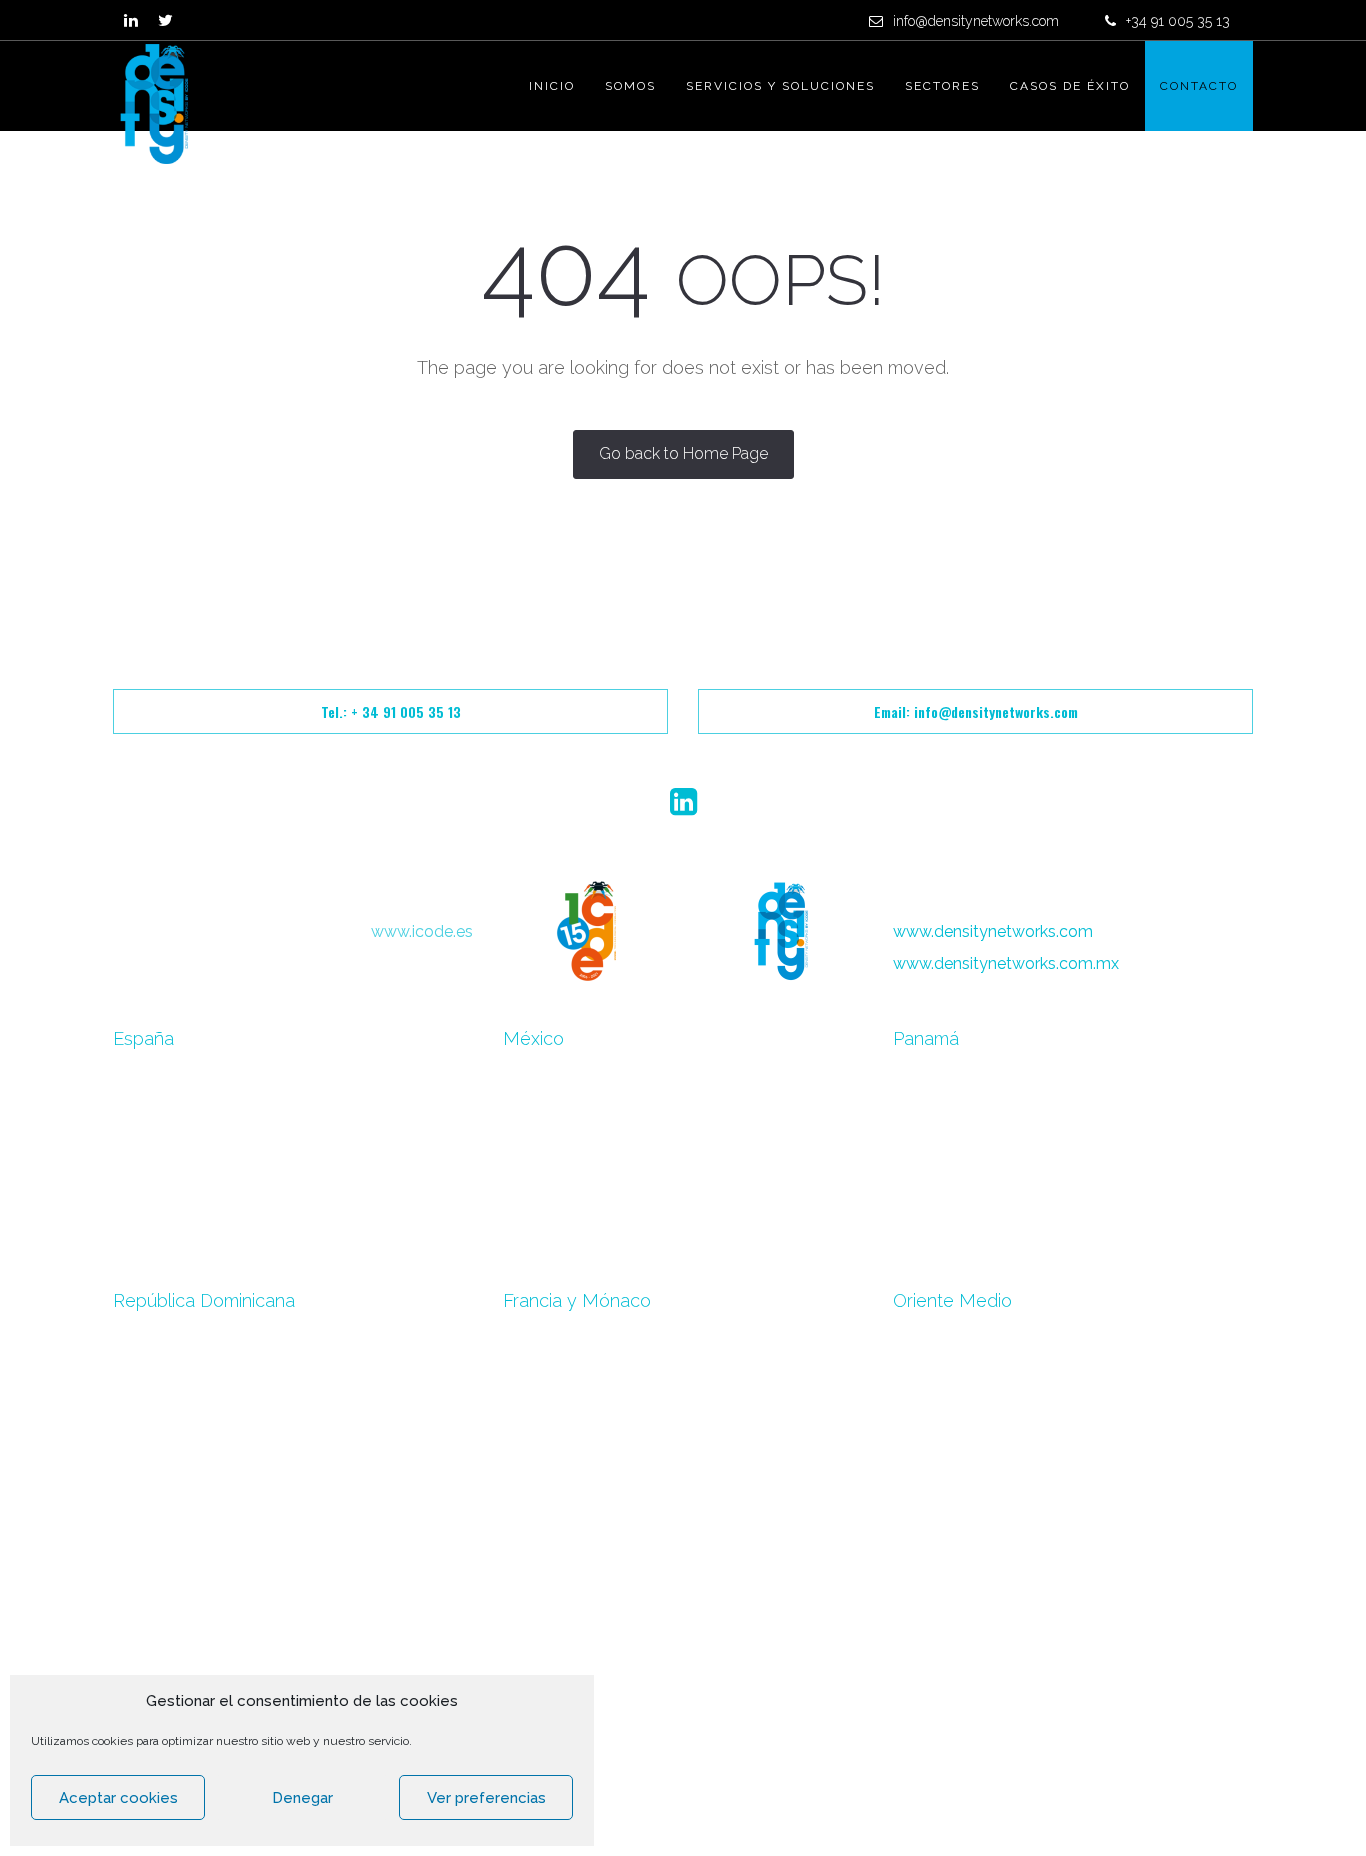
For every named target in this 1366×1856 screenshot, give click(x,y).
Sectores (942, 86)
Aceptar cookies (118, 1798)
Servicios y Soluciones (780, 86)
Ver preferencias (486, 1798)
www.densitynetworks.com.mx (1006, 963)
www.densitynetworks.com (993, 931)
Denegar (302, 1798)
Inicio (552, 86)
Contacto (1199, 86)
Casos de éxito (1070, 86)
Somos (630, 86)
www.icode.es (422, 931)
